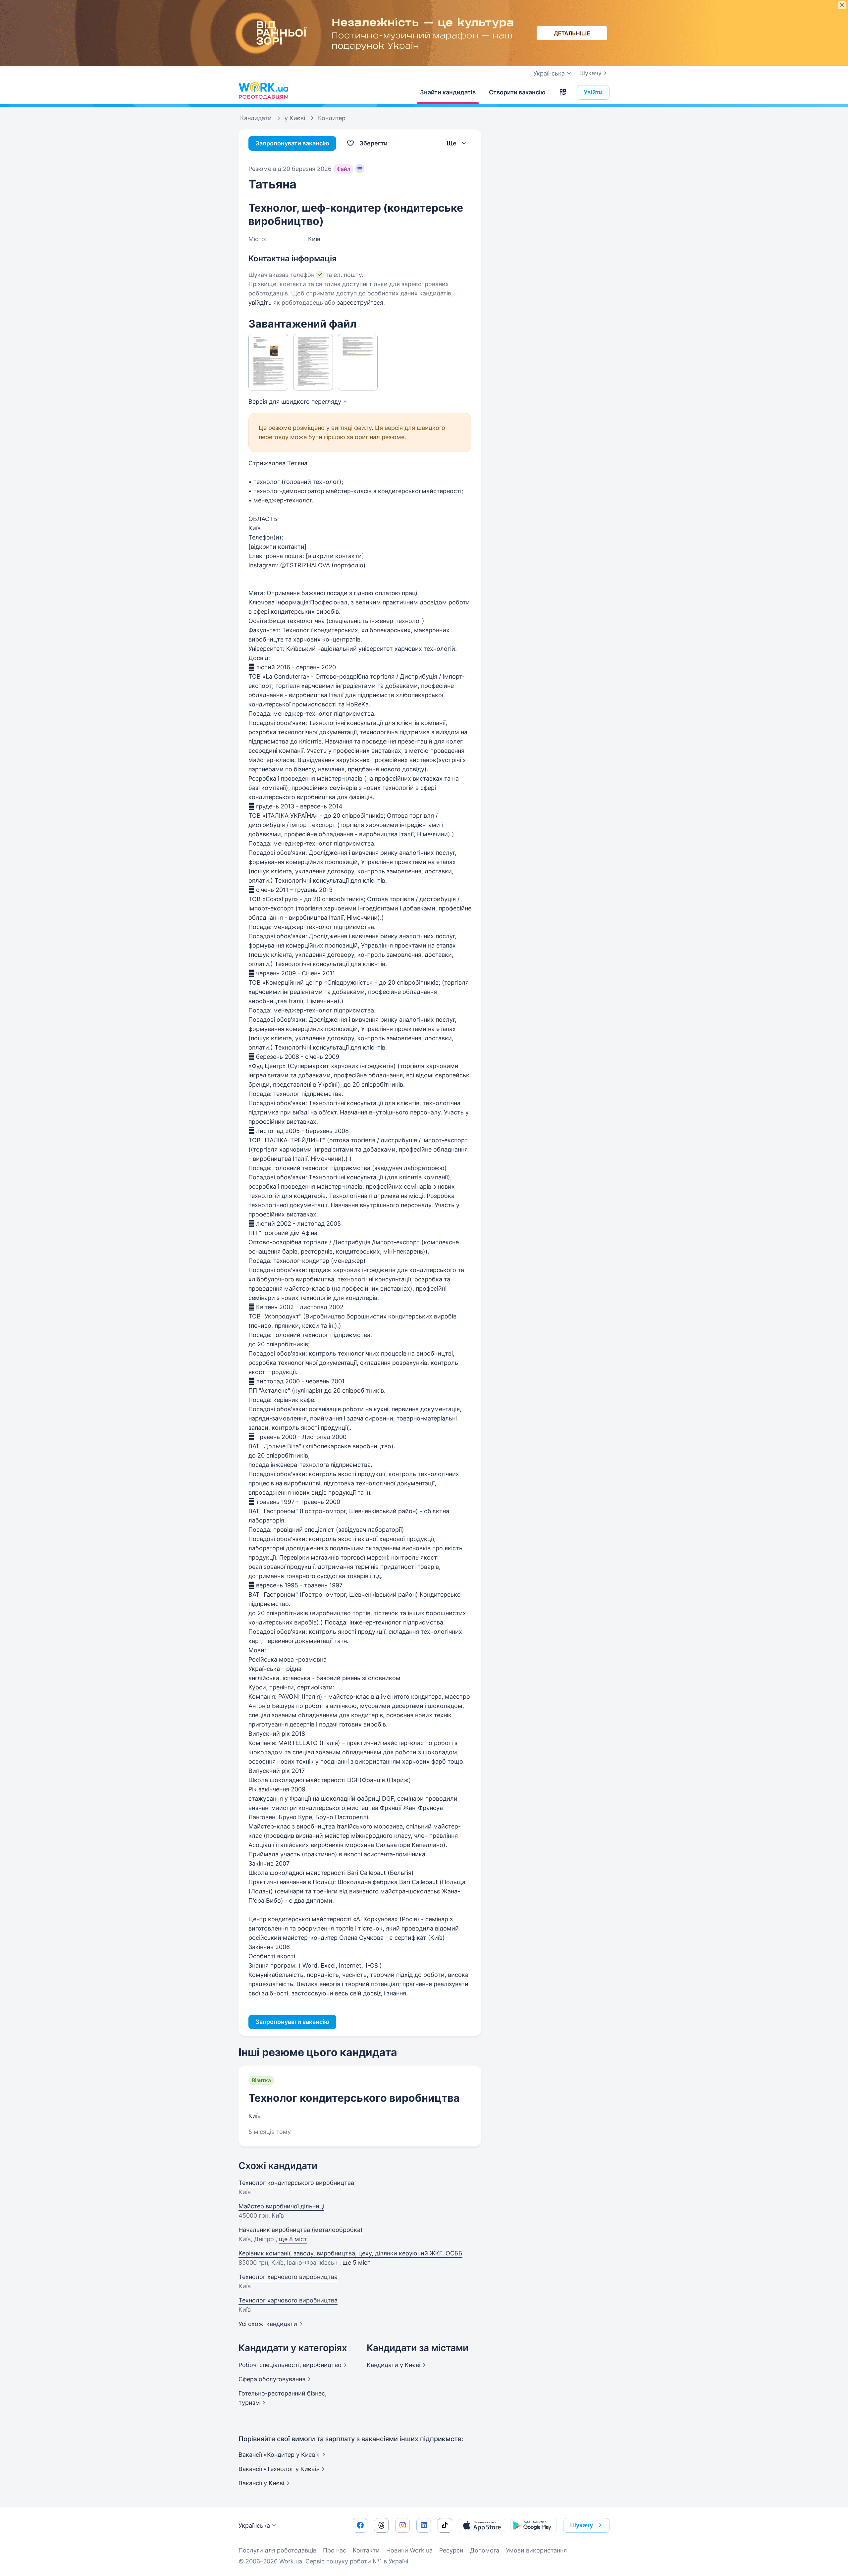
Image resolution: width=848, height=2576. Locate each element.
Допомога (485, 2550)
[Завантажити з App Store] (482, 2525)
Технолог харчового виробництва (288, 2277)
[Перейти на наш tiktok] (445, 2525)
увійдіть (260, 303)
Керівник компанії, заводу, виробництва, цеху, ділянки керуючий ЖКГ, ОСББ (350, 2253)
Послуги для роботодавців (277, 2550)
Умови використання (536, 2550)
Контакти (366, 2550)
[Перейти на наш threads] (381, 2525)
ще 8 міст (293, 2239)
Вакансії (261, 2483)
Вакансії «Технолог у (279, 2469)
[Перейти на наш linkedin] (424, 2525)
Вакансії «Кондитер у (279, 2455)
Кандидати (394, 2365)
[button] (563, 92)
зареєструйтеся (360, 303)
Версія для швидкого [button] (295, 402)
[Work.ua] (263, 91)
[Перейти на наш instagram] (402, 2525)
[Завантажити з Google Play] (533, 2525)
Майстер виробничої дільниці (281, 2206)
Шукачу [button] (582, 2525)
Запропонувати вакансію (292, 143)
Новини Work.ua (409, 2550)
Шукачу (590, 73)
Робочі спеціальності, (290, 2365)
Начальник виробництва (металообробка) (301, 2230)
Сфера (272, 2379)
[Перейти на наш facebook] (360, 2525)
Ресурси (451, 2550)
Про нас (335, 2550)
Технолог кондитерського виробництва (354, 2098)
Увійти (593, 92)
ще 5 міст (357, 2263)
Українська (254, 2525)
